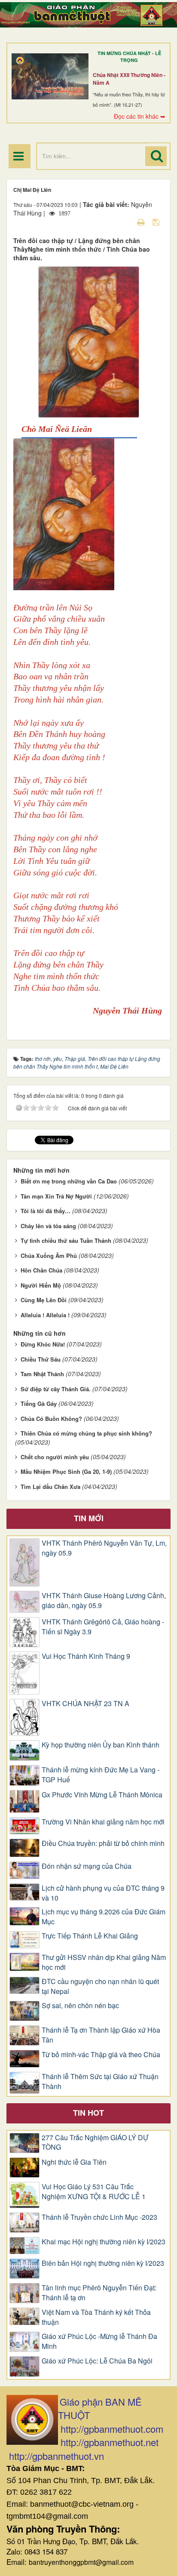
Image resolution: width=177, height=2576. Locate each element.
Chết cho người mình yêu (55, 1457)
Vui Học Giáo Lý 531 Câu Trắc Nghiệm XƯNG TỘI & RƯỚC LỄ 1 (94, 2192)
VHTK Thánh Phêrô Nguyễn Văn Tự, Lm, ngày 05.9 (104, 1548)
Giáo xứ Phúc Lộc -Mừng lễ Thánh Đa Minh (99, 2341)
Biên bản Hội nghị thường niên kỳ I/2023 (103, 2263)
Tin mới (89, 1518)
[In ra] (142, 222)
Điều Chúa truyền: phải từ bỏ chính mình (103, 1843)
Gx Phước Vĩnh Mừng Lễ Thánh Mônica (102, 1795)
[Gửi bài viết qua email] (126, 222)
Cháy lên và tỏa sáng (48, 1226)
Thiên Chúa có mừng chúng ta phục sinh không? (86, 1433)
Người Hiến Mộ (41, 1285)
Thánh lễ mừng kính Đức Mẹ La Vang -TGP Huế (101, 1775)
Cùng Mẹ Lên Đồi (44, 1300)
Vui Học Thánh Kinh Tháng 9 (86, 1656)
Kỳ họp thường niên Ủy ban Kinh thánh (101, 1745)
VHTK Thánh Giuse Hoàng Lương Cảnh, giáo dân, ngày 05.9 (104, 1601)
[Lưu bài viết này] (157, 222)
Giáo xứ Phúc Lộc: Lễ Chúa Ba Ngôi (97, 2361)
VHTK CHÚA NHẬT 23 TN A (85, 1704)
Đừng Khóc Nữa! (43, 1344)
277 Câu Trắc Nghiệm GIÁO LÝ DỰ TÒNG (95, 2143)
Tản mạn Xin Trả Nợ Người (56, 1196)
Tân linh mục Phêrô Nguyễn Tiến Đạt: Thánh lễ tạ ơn (99, 2293)
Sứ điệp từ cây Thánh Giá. (56, 1389)
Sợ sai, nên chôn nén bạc (80, 2006)
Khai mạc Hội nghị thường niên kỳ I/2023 (104, 2242)
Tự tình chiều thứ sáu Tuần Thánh (66, 1240)
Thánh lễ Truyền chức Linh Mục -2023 (99, 2217)
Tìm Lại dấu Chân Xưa (50, 1487)
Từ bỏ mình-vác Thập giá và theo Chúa (101, 2055)
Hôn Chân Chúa (41, 1270)
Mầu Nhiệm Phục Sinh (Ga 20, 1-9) (66, 1471)
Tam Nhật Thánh (42, 1374)
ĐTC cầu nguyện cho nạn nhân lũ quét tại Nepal (100, 1986)
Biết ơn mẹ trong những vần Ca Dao (69, 1181)
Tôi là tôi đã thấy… (46, 1211)
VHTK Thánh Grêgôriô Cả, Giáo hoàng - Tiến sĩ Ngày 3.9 (103, 1627)
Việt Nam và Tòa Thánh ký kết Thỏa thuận (96, 2317)
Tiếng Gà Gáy (39, 1404)
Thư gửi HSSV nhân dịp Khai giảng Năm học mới (104, 1962)
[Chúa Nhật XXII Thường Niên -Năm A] (50, 76)
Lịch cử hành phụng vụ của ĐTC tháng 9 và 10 (103, 1893)
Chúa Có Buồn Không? (51, 1419)
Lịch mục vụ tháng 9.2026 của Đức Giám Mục (104, 1917)
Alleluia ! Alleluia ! (45, 1315)
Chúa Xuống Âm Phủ (49, 1256)
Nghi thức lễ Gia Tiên (74, 2162)
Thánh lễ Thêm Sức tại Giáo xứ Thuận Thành (100, 2081)
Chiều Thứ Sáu (41, 1359)
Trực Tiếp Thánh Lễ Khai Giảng (90, 1936)
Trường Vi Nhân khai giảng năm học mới (103, 1822)
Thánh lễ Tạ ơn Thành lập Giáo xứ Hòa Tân (101, 2035)
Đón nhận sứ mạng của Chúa (87, 1866)
